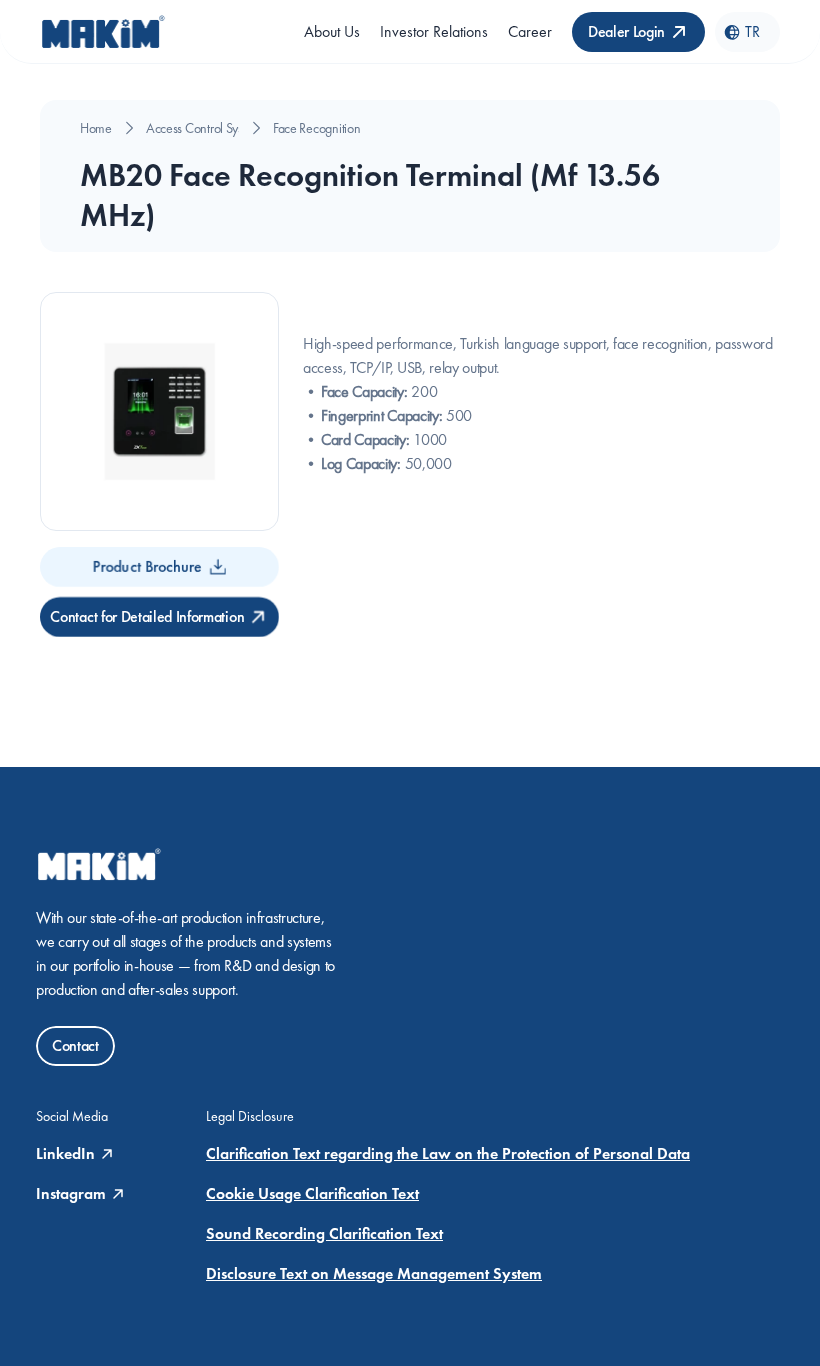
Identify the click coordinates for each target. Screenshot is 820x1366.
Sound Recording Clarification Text (324, 1233)
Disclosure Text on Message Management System (374, 1273)
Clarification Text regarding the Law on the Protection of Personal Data (448, 1153)
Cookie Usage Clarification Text (312, 1193)
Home (96, 128)
